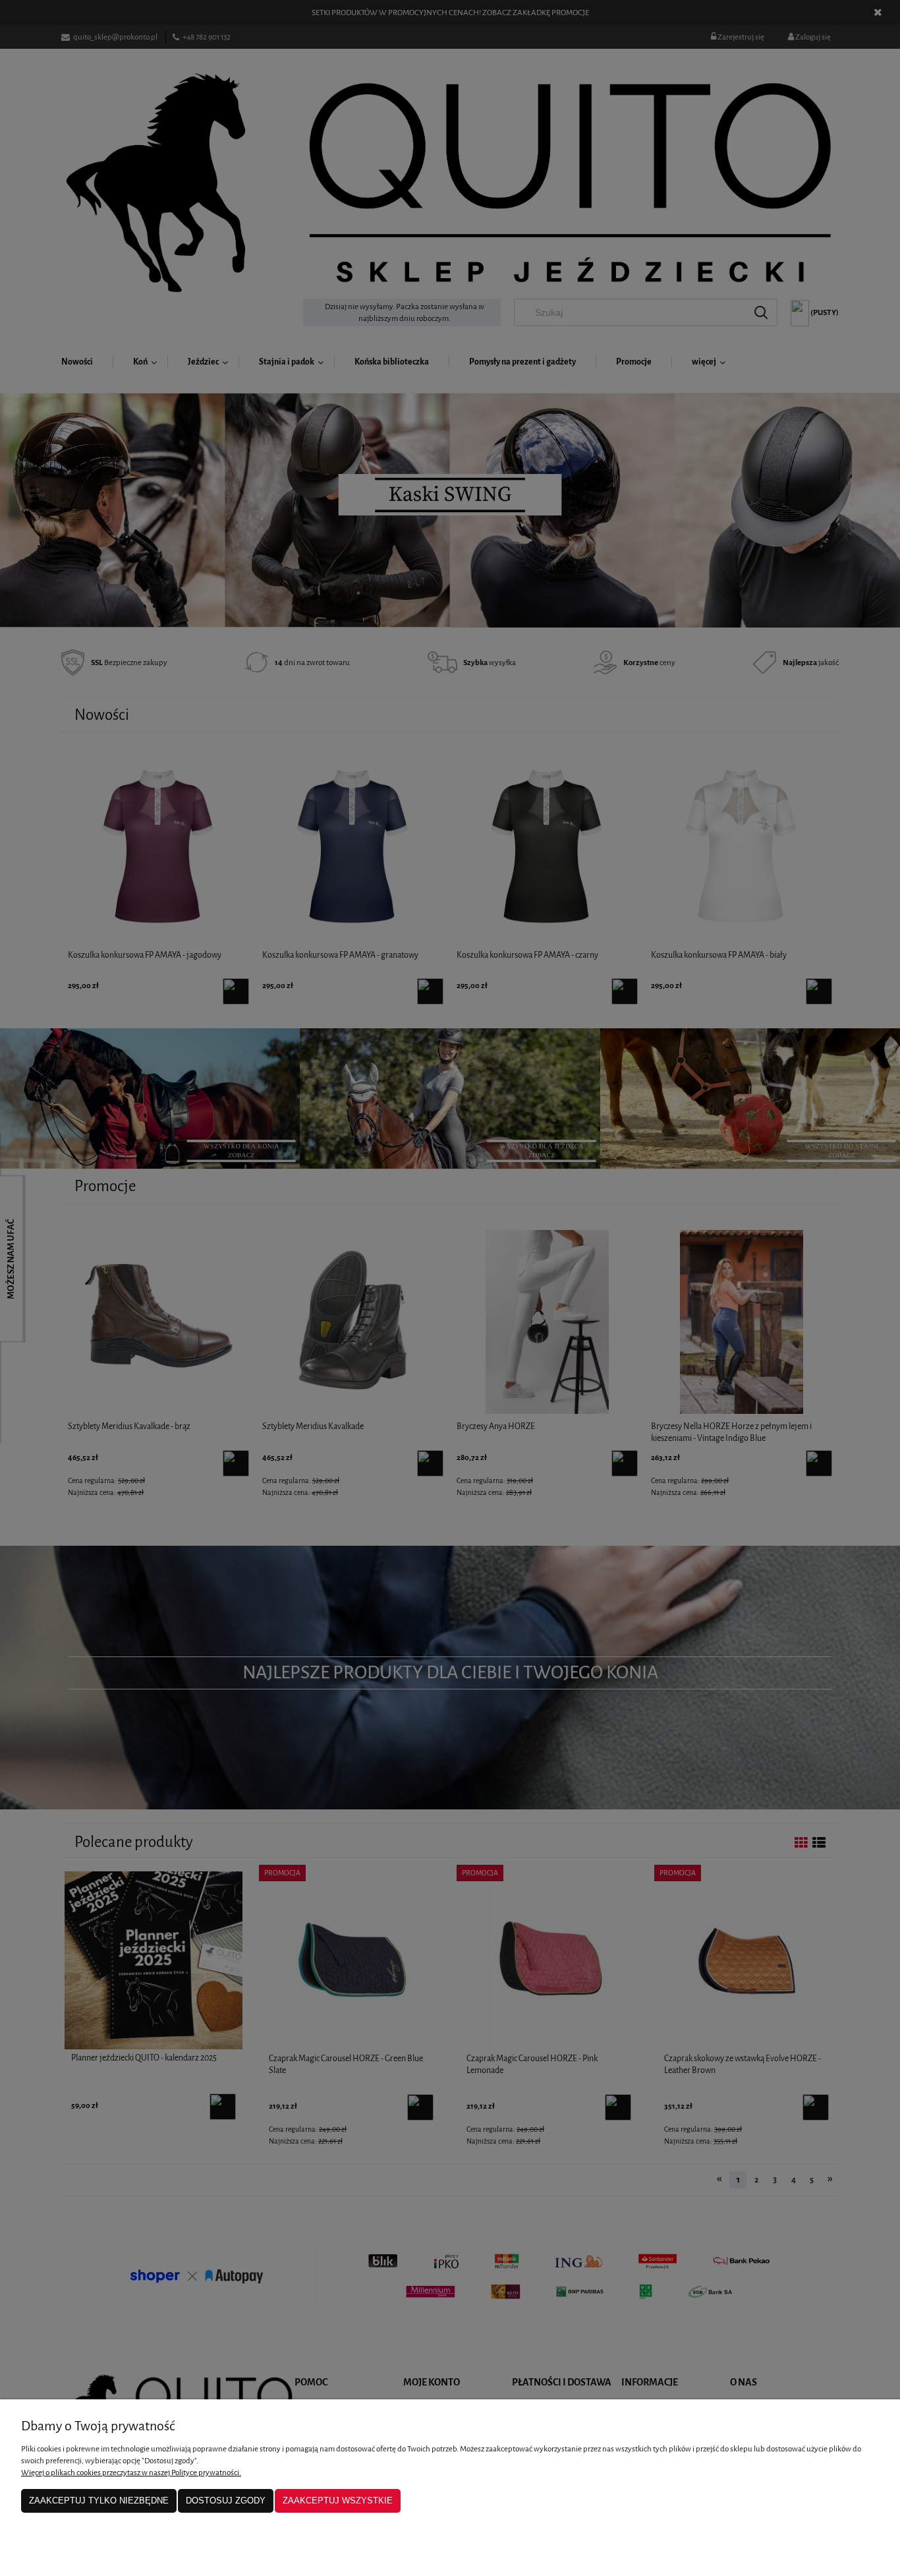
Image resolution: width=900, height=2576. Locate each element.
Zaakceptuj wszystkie (338, 2501)
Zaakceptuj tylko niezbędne (99, 2501)
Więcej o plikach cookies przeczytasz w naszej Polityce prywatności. (131, 2473)
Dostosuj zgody (226, 2501)
